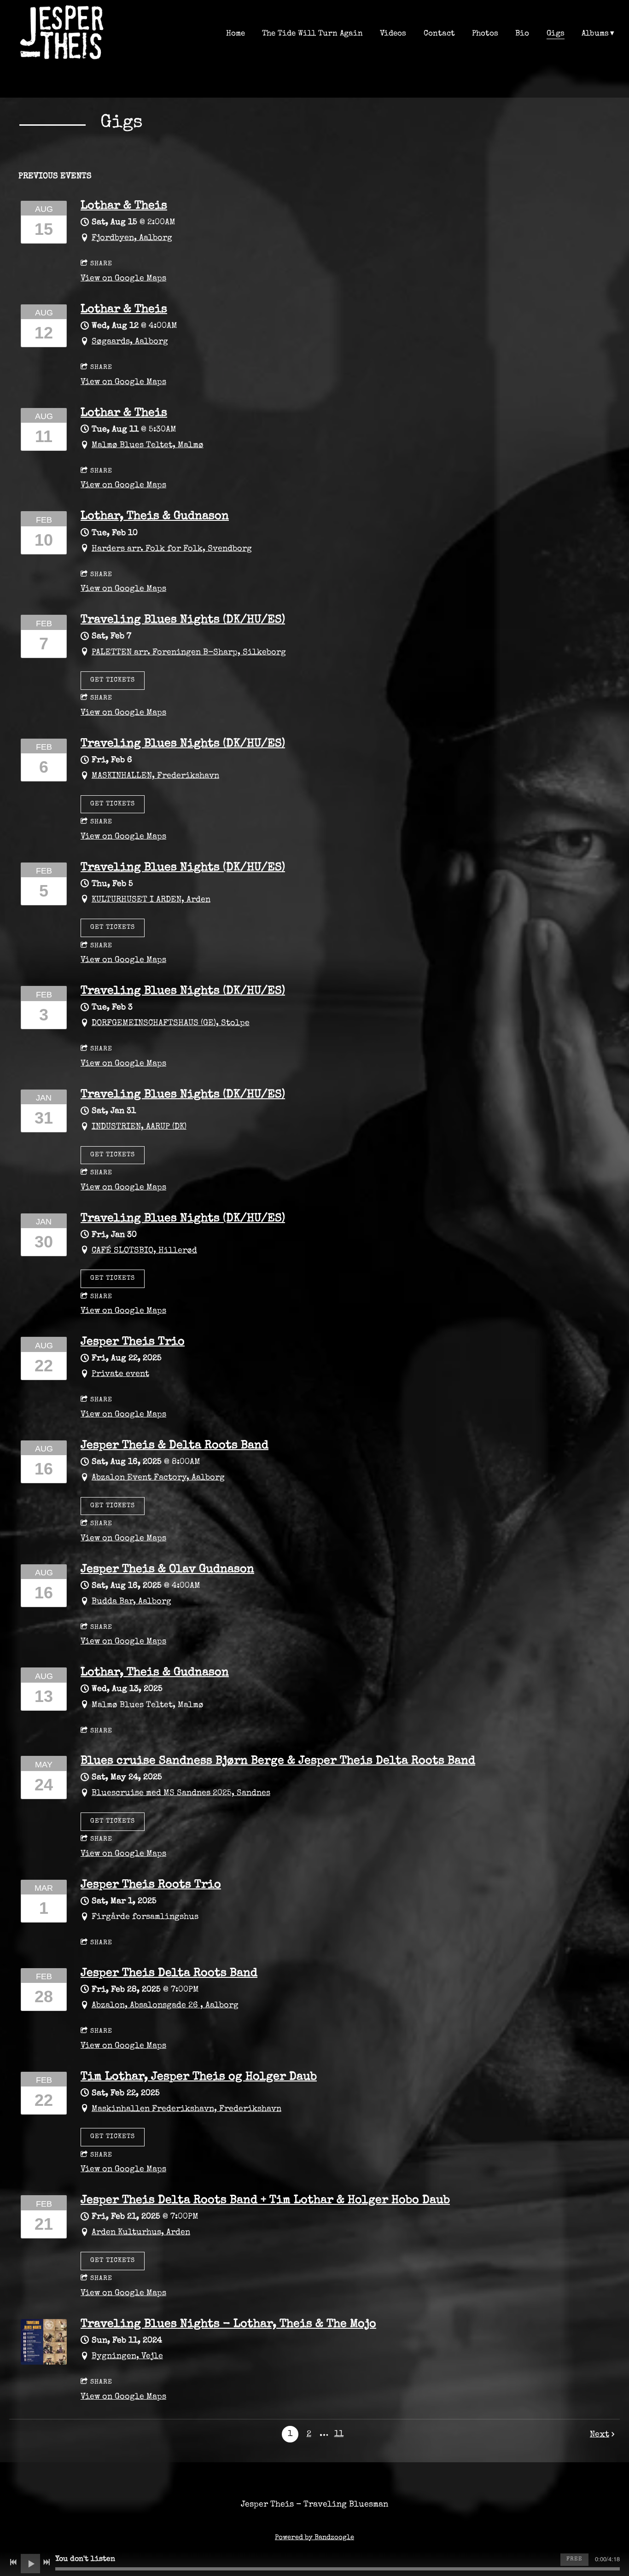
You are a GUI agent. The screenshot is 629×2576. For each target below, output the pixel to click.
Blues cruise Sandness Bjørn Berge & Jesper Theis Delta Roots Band (278, 1761)
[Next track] (47, 2562)
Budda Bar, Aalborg (131, 1602)
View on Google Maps (123, 279)
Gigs (556, 34)
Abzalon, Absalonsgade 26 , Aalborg (165, 2005)
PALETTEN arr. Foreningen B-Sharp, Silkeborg (189, 653)
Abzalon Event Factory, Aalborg (158, 1478)
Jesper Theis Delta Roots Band (169, 1974)
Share (101, 264)
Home (236, 34)
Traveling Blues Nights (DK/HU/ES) (183, 620)
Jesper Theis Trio (133, 1342)
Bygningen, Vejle (127, 2356)
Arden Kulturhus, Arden (141, 2232)
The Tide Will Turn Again (312, 34)
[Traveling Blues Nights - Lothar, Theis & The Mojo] (44, 2363)
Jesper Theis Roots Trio (151, 1885)
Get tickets (113, 680)
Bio (522, 34)
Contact (439, 34)
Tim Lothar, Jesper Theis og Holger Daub (199, 2077)
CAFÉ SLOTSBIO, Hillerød (144, 1251)
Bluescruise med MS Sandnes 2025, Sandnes (181, 1793)
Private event (120, 1374)
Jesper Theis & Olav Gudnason (167, 1570)
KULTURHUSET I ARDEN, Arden (151, 900)
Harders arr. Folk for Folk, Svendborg (172, 549)
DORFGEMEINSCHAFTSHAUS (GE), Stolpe (171, 1023)
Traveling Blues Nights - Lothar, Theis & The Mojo (228, 2325)
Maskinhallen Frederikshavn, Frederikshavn (186, 2109)
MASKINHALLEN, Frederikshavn (155, 776)
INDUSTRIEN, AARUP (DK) (139, 1127)
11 (339, 2434)
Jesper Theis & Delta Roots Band (175, 1446)
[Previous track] (13, 2562)
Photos (485, 34)
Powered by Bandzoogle (314, 2538)
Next (600, 2435)
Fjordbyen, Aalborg (132, 238)
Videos (393, 34)
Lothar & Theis (124, 206)
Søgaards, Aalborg (130, 342)
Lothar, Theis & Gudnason (155, 517)
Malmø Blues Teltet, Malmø (148, 445)
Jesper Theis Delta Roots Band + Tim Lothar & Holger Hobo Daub (265, 2201)
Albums (595, 34)
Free (574, 2559)
